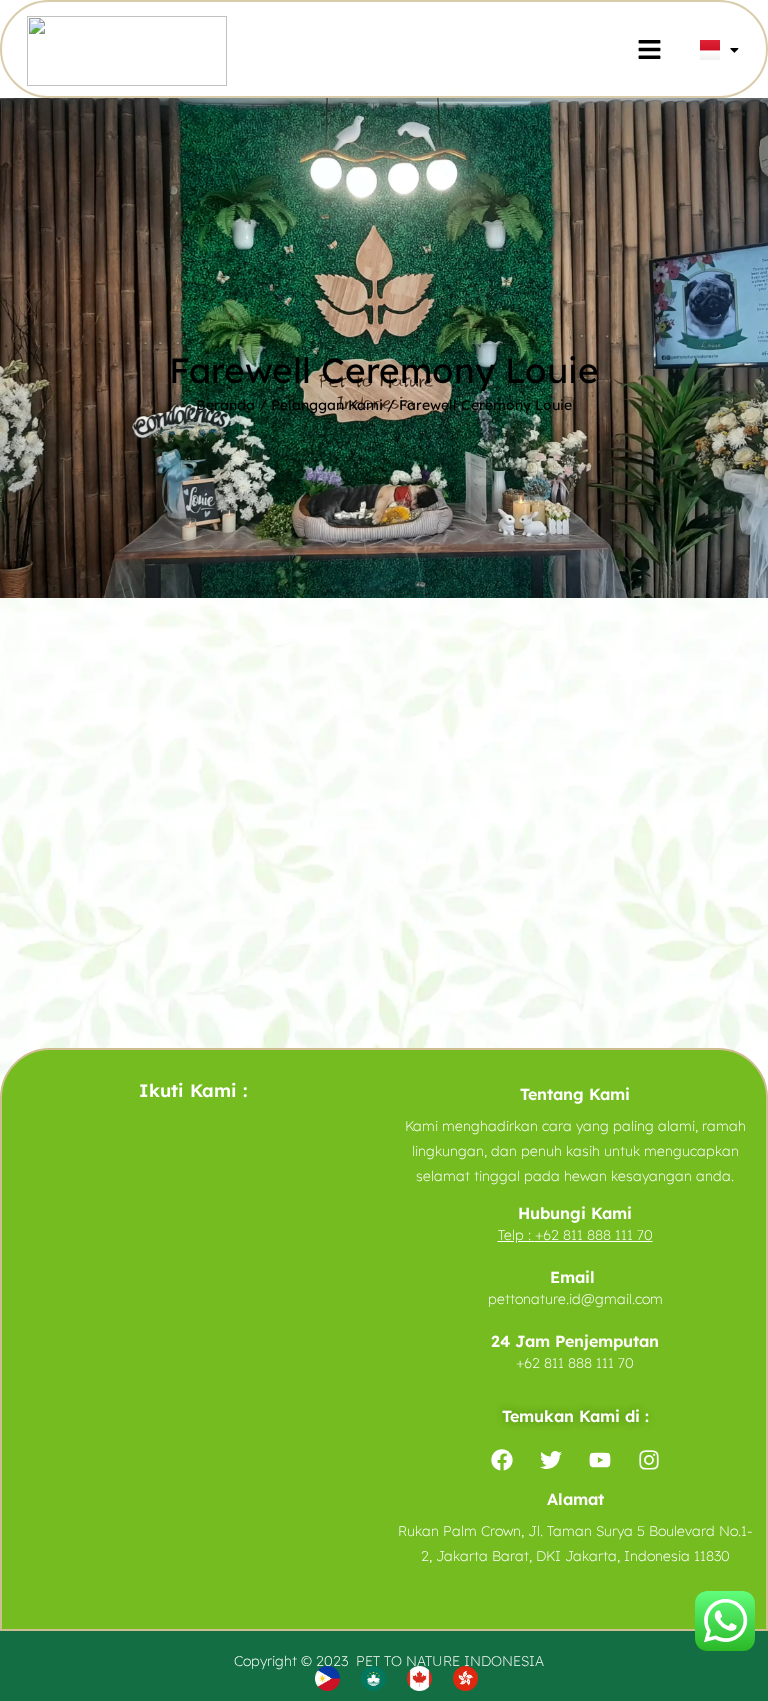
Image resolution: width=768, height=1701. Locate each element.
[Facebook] (502, 1460)
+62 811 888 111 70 (594, 1235)
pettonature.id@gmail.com (575, 1299)
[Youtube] (600, 1460)
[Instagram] (649, 1460)
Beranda (225, 405)
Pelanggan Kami (327, 405)
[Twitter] (551, 1460)
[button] (649, 50)
